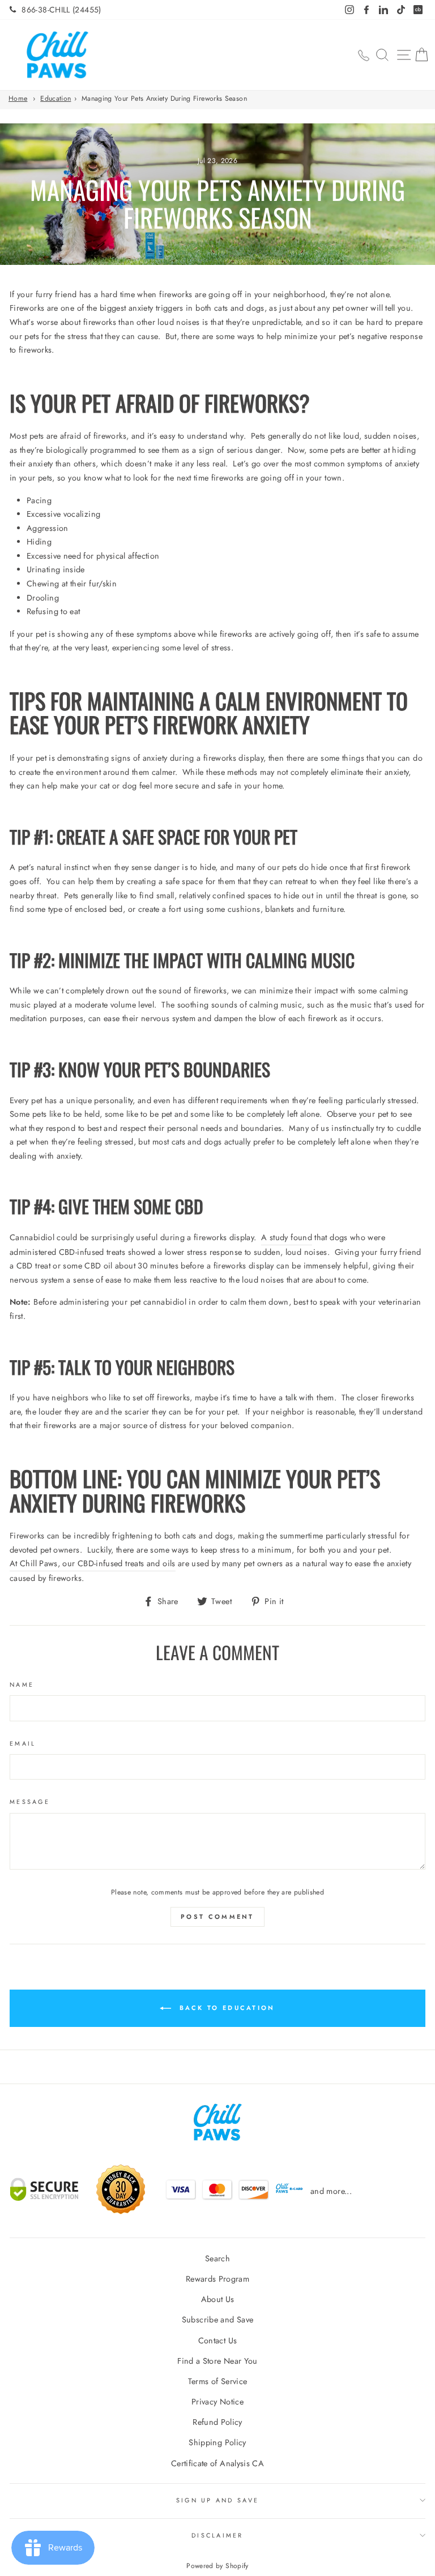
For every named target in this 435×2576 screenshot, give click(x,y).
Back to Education (225, 2008)
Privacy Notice (217, 2402)
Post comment (217, 1917)
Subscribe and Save (218, 2320)
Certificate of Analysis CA (217, 2463)
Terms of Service (218, 2381)
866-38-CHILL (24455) (61, 10)
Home (18, 98)
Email (23, 1743)
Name (22, 1685)
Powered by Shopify (217, 2566)
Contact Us (218, 2341)
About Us (218, 2299)
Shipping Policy (217, 2442)
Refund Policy (217, 2422)
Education (56, 98)
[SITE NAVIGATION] (404, 55)
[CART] (421, 55)
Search (217, 2258)
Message (30, 1802)
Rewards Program (217, 2279)
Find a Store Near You (217, 2361)
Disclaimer (217, 2535)
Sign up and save (217, 2500)
